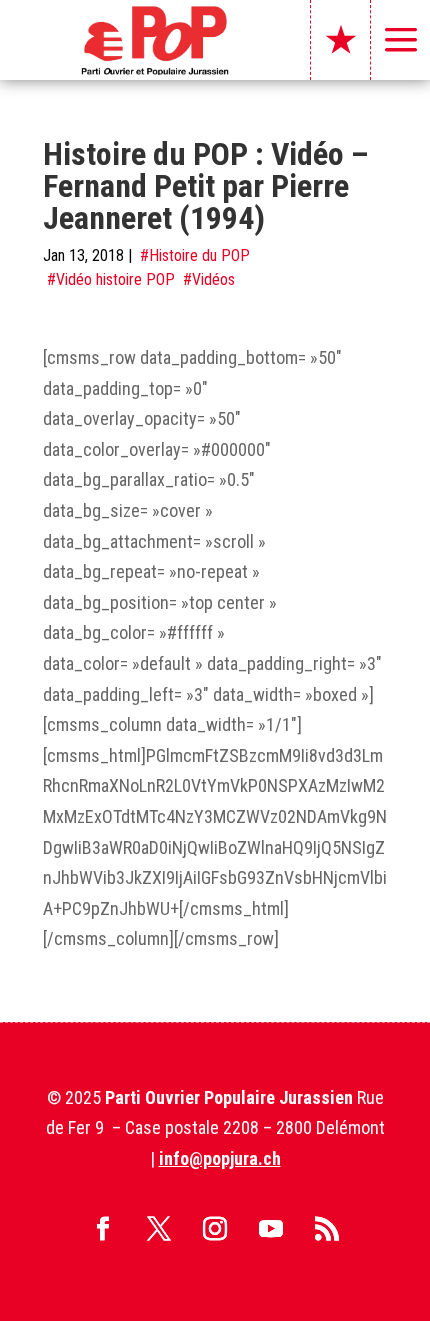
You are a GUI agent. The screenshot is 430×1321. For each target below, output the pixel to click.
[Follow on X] (159, 1229)
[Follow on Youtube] (271, 1229)
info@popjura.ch (220, 1158)
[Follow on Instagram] (215, 1229)
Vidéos (213, 279)
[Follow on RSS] (327, 1229)
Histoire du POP (199, 255)
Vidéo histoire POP (115, 279)
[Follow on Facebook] (103, 1229)
